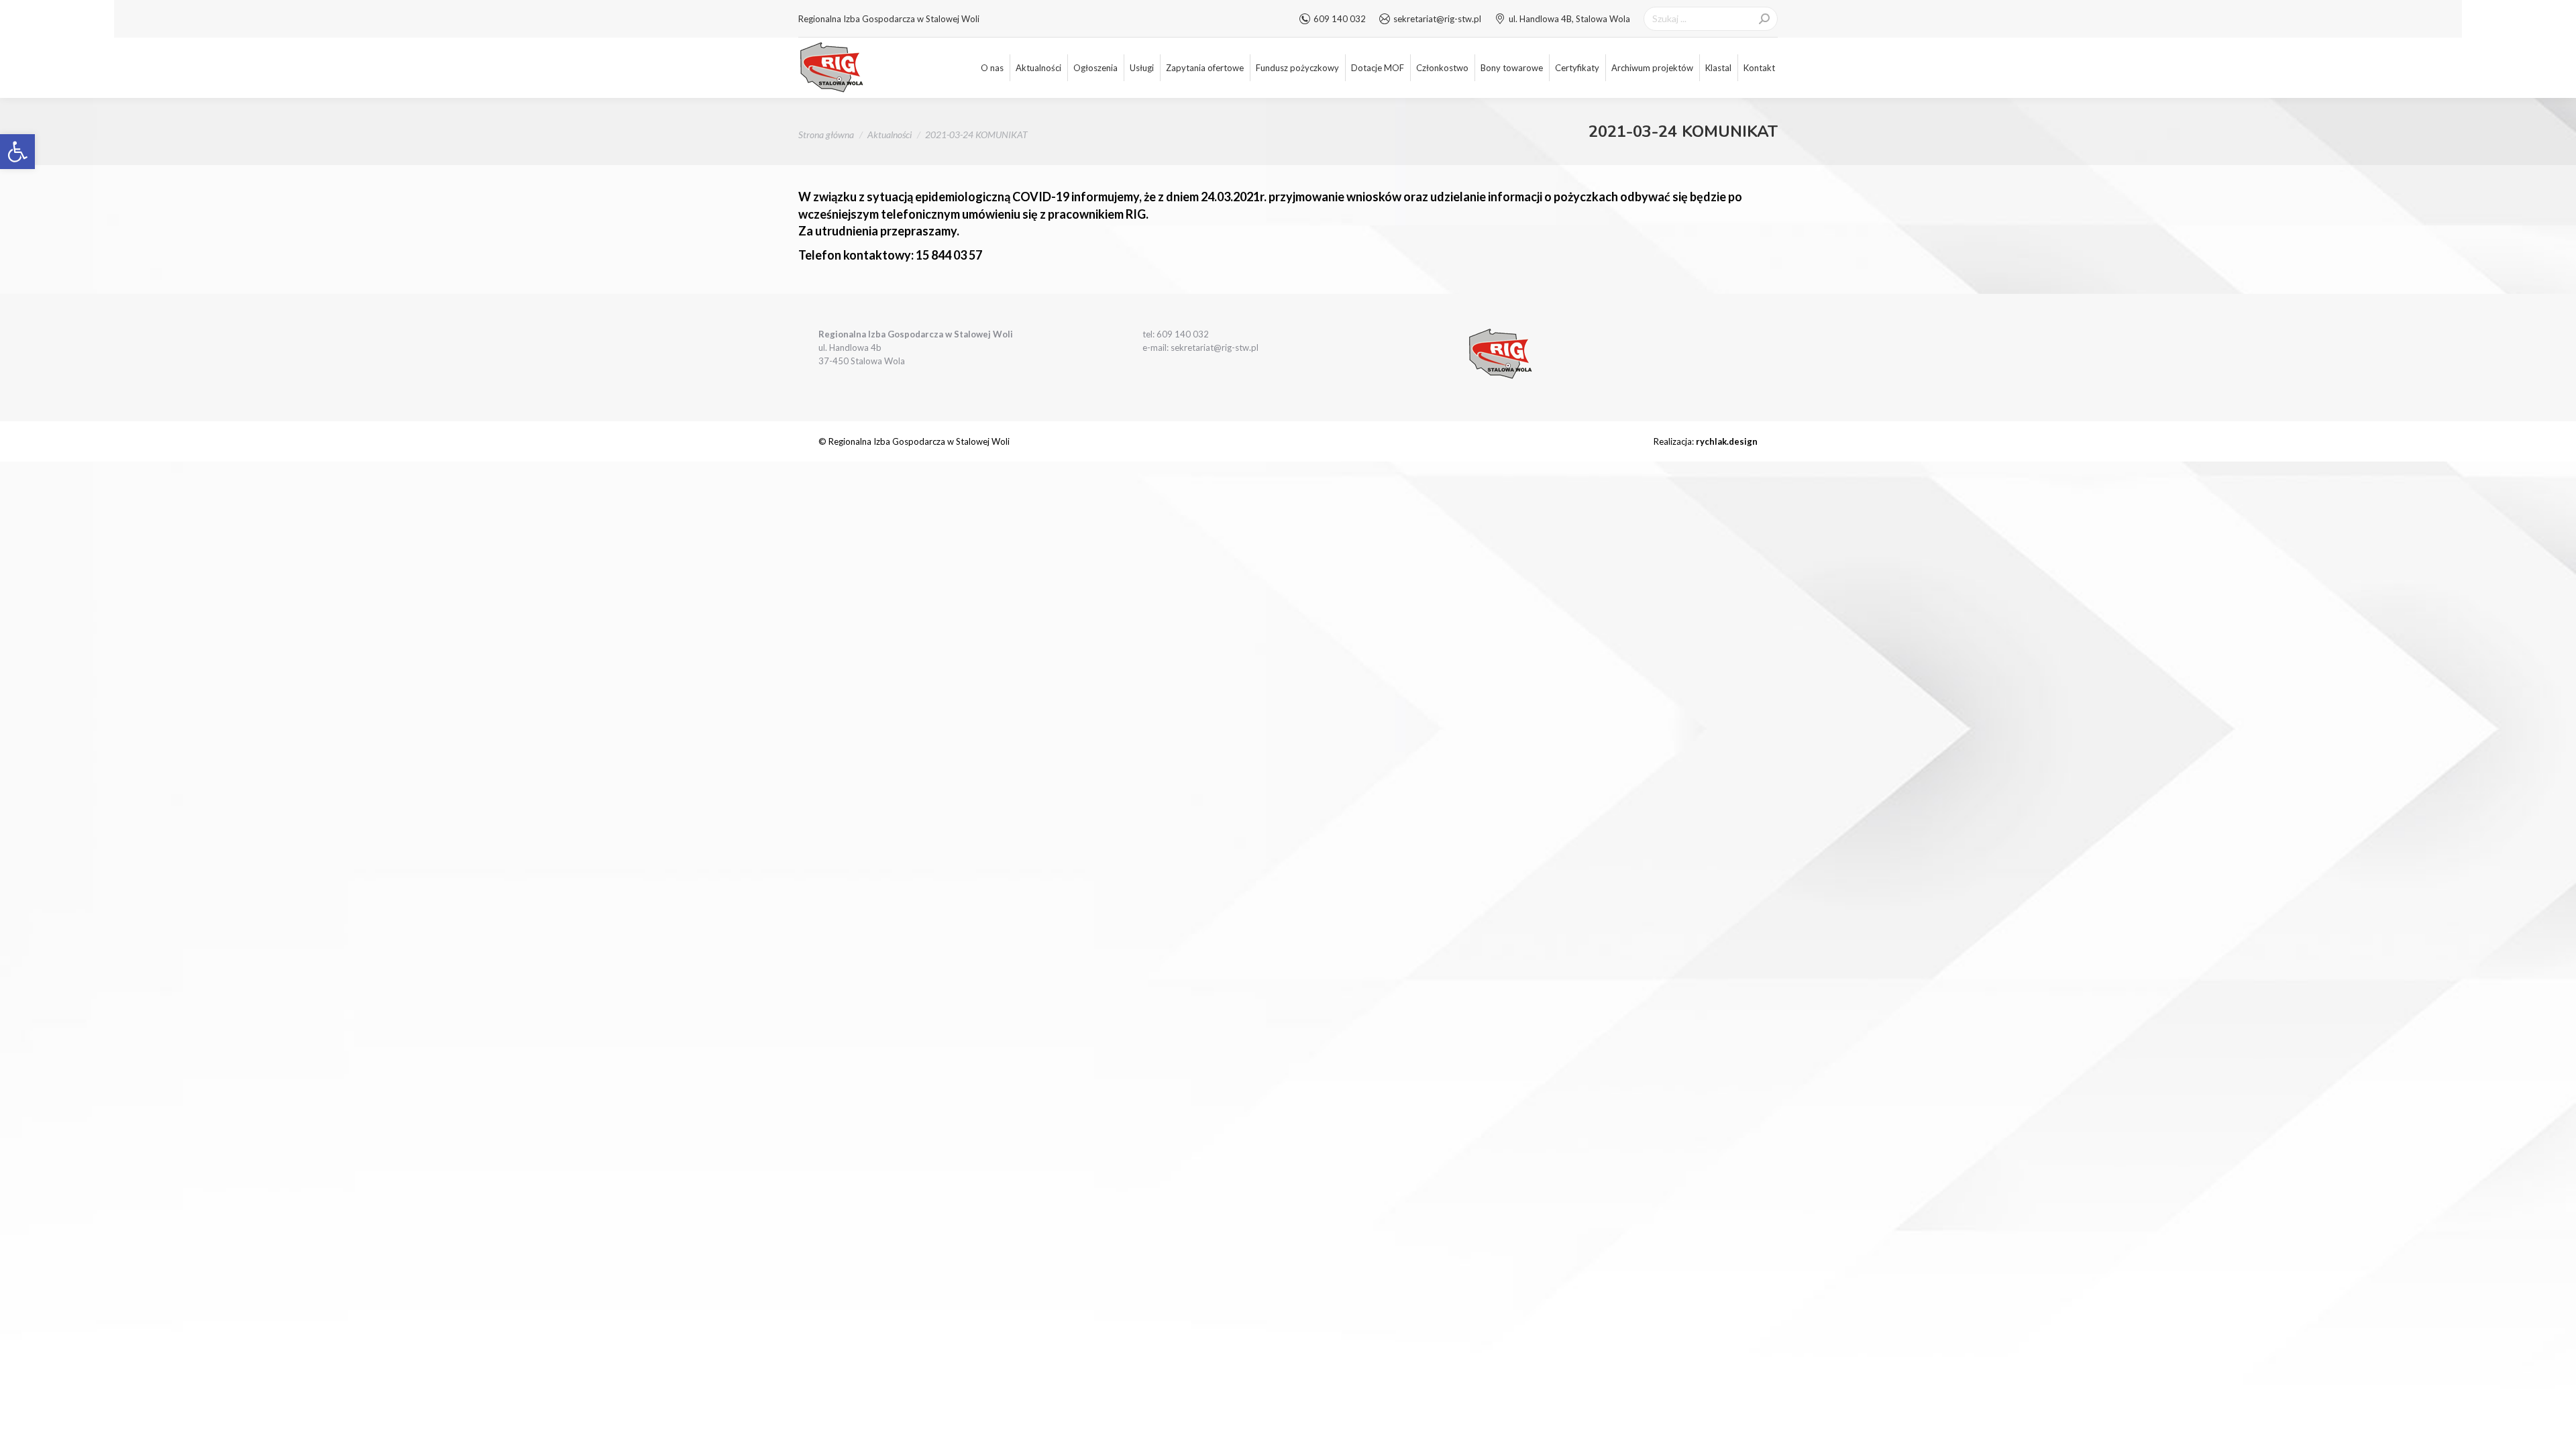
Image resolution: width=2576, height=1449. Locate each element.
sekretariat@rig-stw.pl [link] (1437, 19)
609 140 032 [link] (1340, 19)
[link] (17, 152)
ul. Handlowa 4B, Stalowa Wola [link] (1569, 19)
